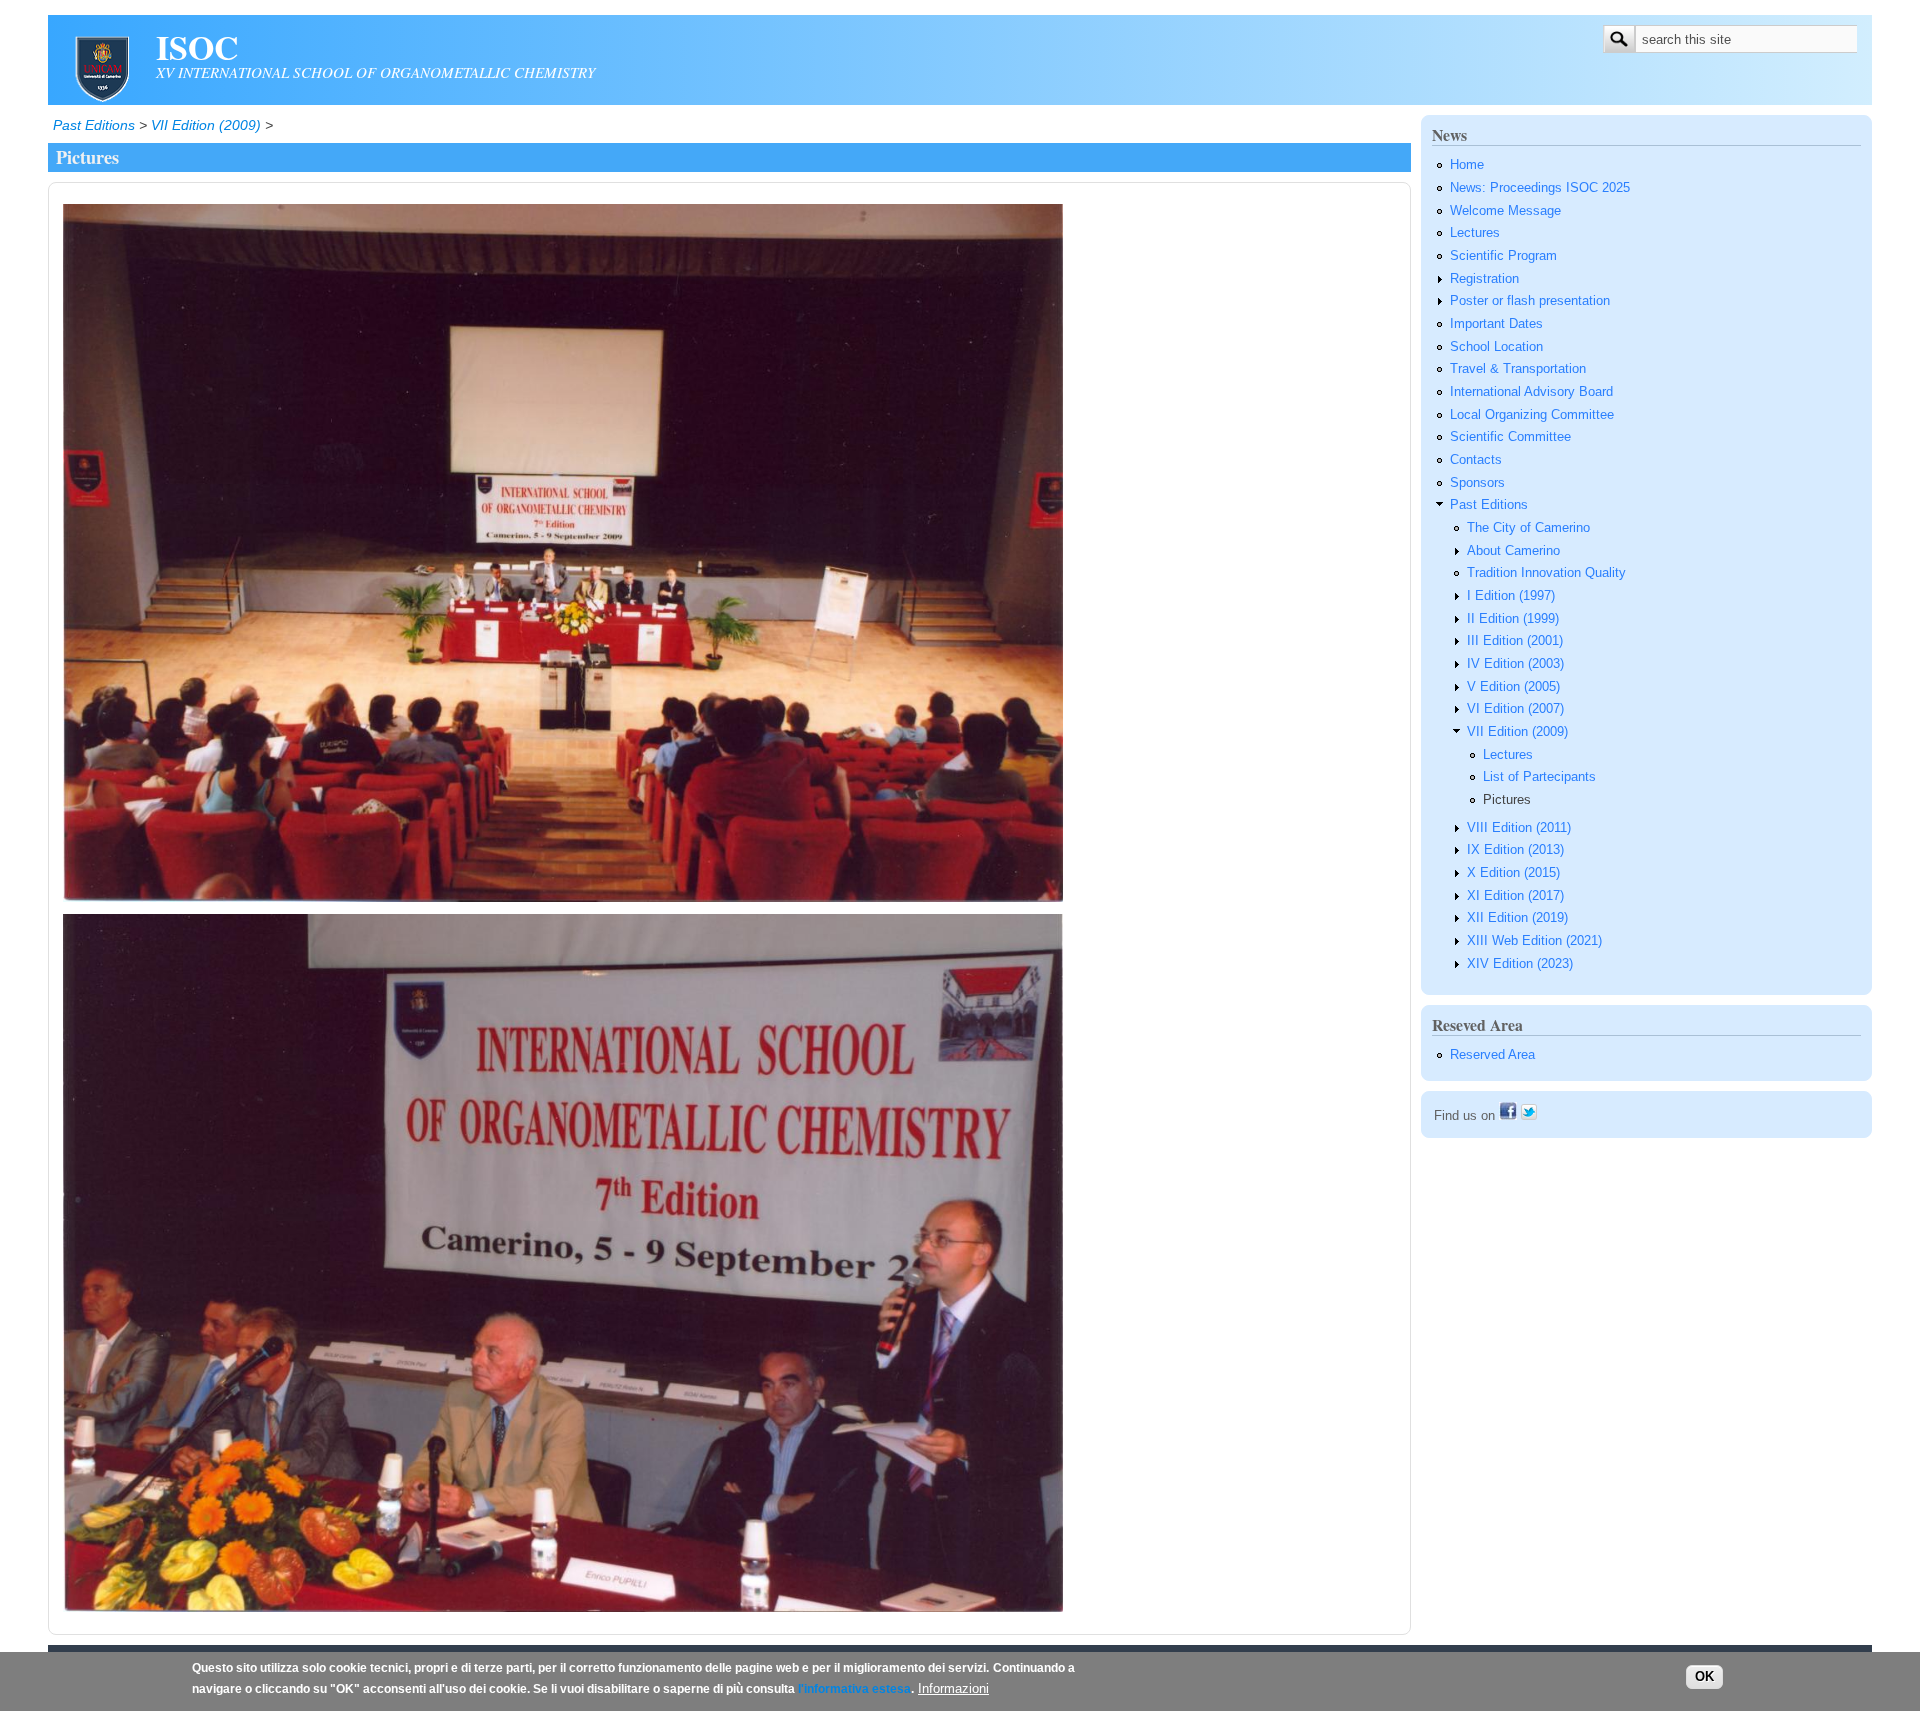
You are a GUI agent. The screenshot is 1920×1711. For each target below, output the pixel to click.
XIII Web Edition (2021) (1534, 941)
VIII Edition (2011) (1519, 828)
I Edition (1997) (1511, 596)
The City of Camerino (1528, 528)
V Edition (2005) (1513, 687)
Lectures (1475, 233)
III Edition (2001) (1515, 641)
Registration (1484, 279)
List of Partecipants (1539, 777)
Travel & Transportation (1518, 369)
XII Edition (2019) (1517, 918)
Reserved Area (1492, 1055)
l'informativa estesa (854, 1689)
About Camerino (1513, 551)
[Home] (102, 99)
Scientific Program (1503, 256)
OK (1704, 1677)
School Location (1496, 347)
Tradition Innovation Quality (1546, 573)
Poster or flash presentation (1530, 301)
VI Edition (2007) (1515, 709)
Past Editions (94, 125)
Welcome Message (1505, 211)
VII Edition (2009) (206, 125)
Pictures (1507, 800)
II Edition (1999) (1513, 619)
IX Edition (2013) (1515, 850)
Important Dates (1496, 324)
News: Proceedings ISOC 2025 (1540, 188)
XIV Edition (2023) (1520, 964)
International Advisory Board (1531, 392)
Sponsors (1477, 483)
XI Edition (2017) (1515, 896)
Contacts (1476, 460)
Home (1467, 165)
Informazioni (953, 1689)
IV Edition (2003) (1515, 664)
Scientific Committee (1510, 437)
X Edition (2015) (1513, 873)
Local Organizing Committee (1532, 415)
